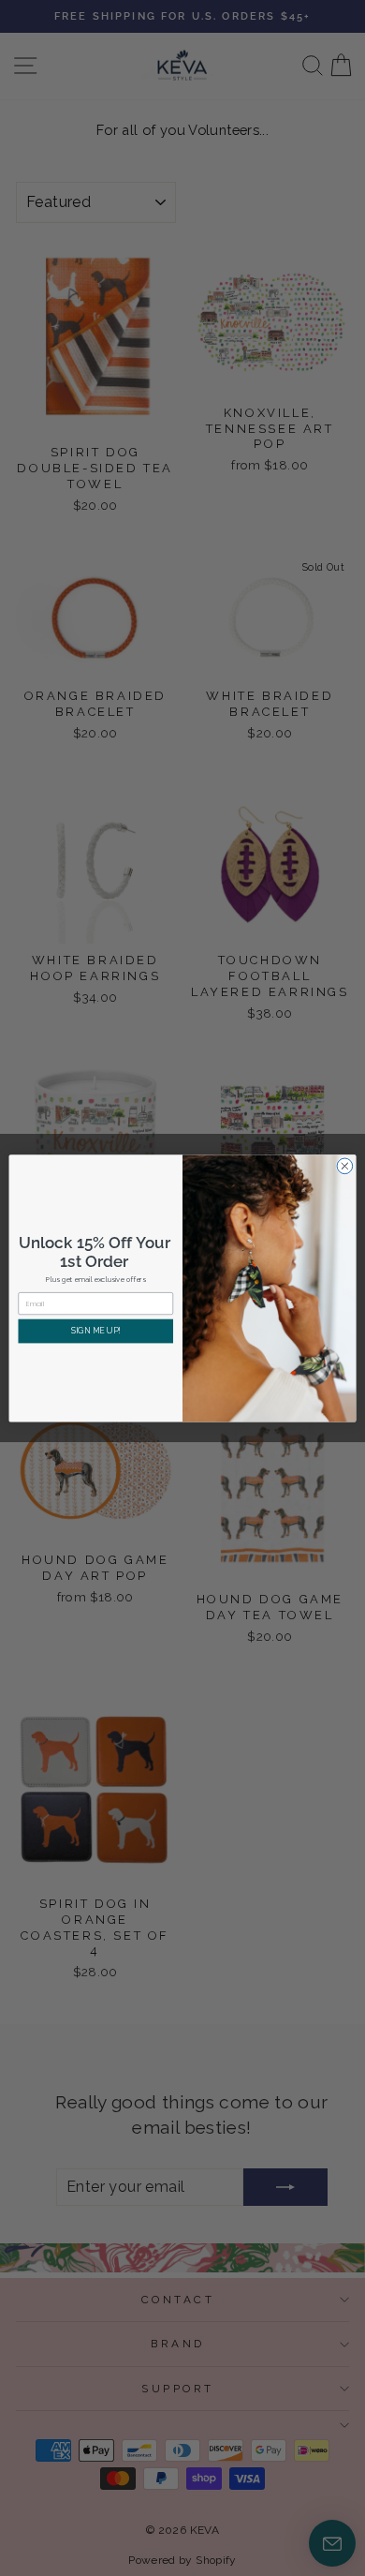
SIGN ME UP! (96, 1331)
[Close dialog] (345, 1166)
